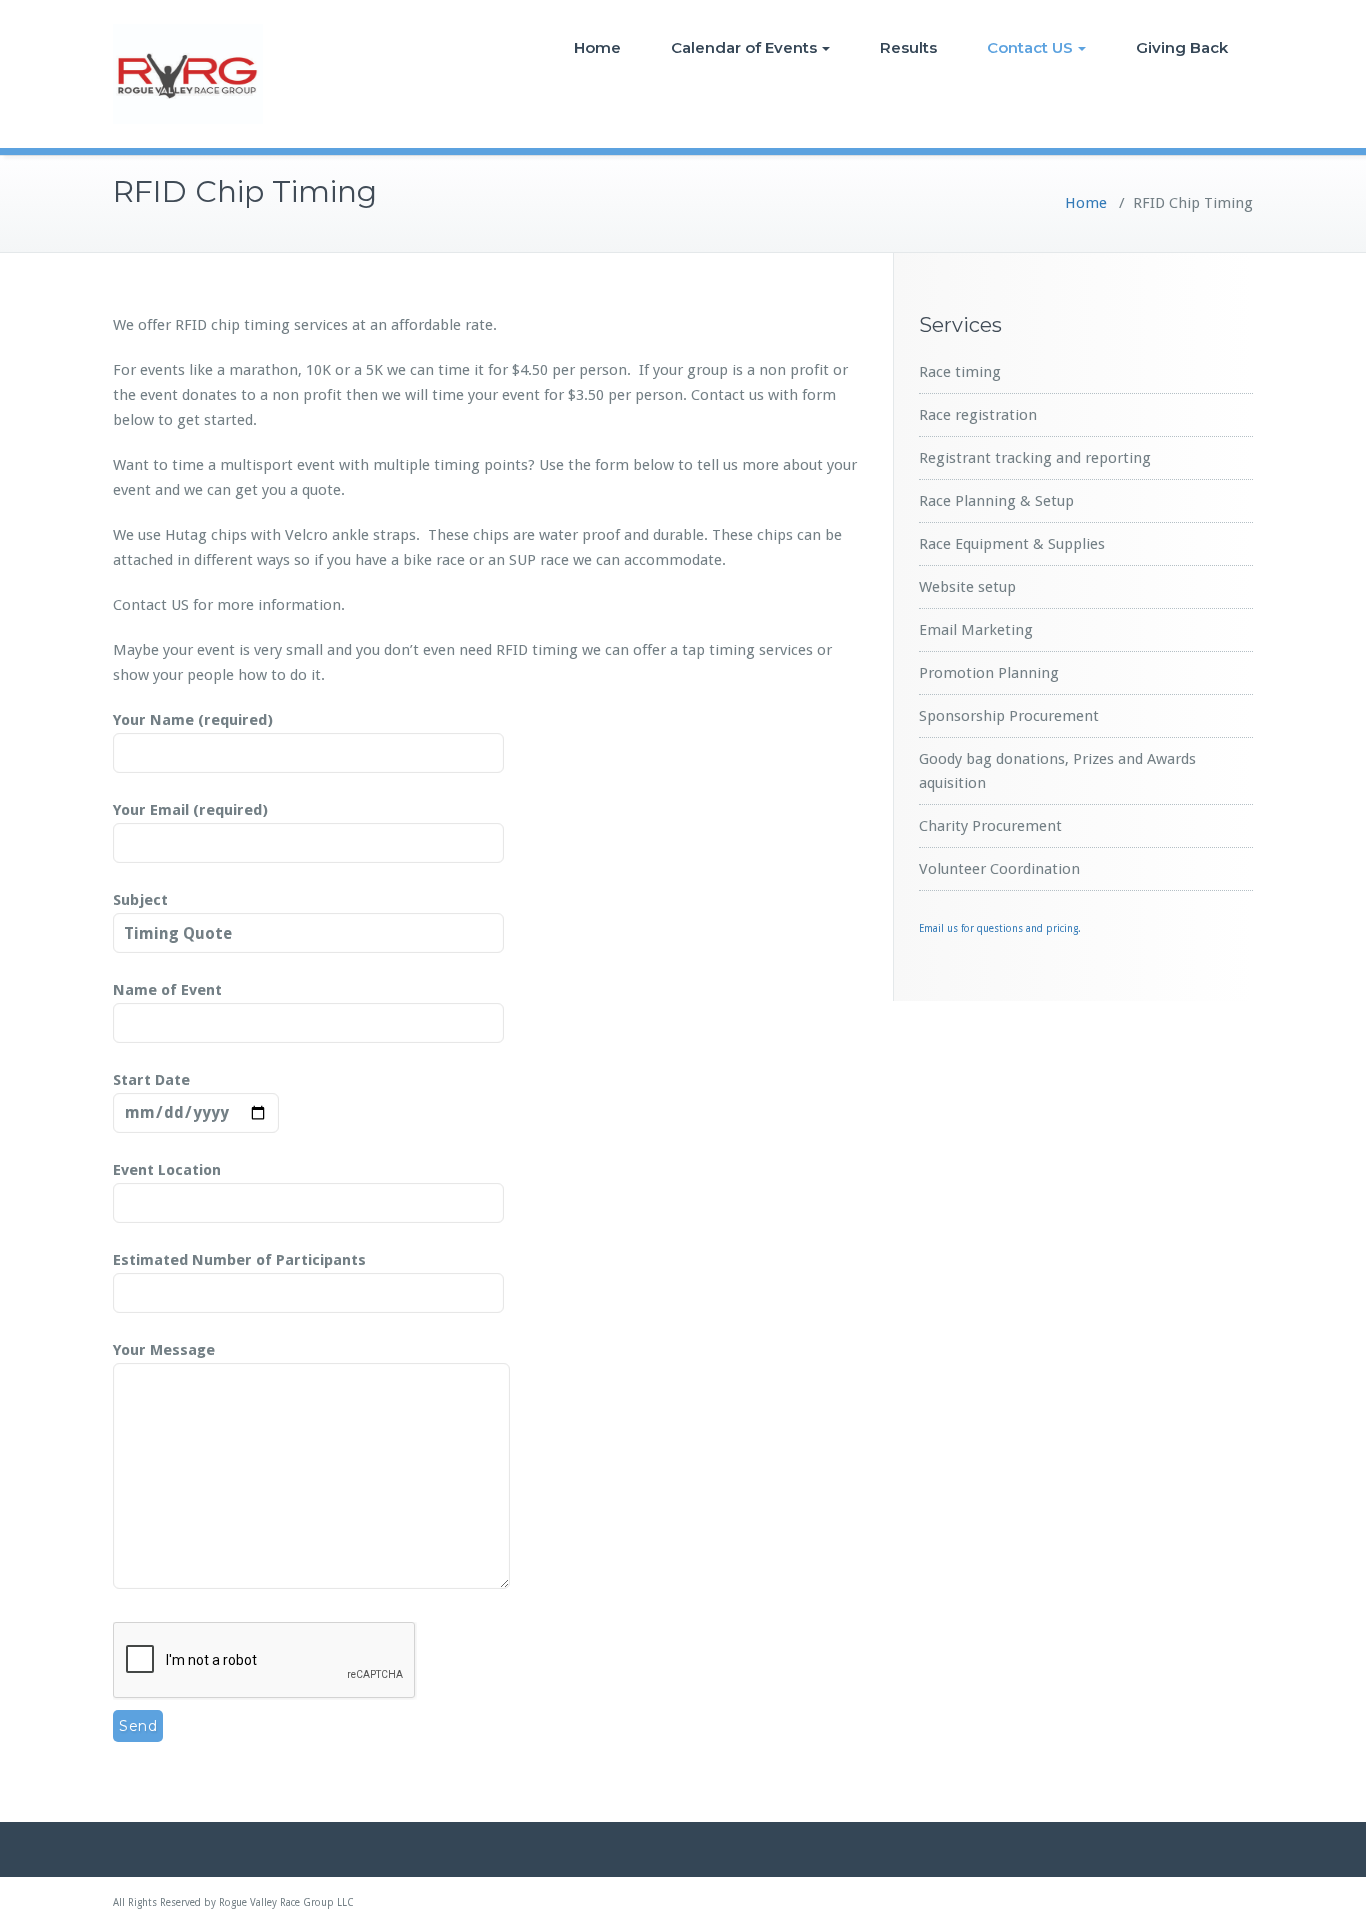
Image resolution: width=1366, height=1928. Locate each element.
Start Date (151, 1080)
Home (597, 47)
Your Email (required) (190, 810)
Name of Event (167, 990)
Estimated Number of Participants (239, 1260)
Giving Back (1182, 47)
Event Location (167, 1170)
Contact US (1030, 47)
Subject (140, 900)
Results (908, 47)
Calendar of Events (744, 47)
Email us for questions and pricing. (1000, 928)
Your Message (164, 1350)
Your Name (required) (193, 720)
